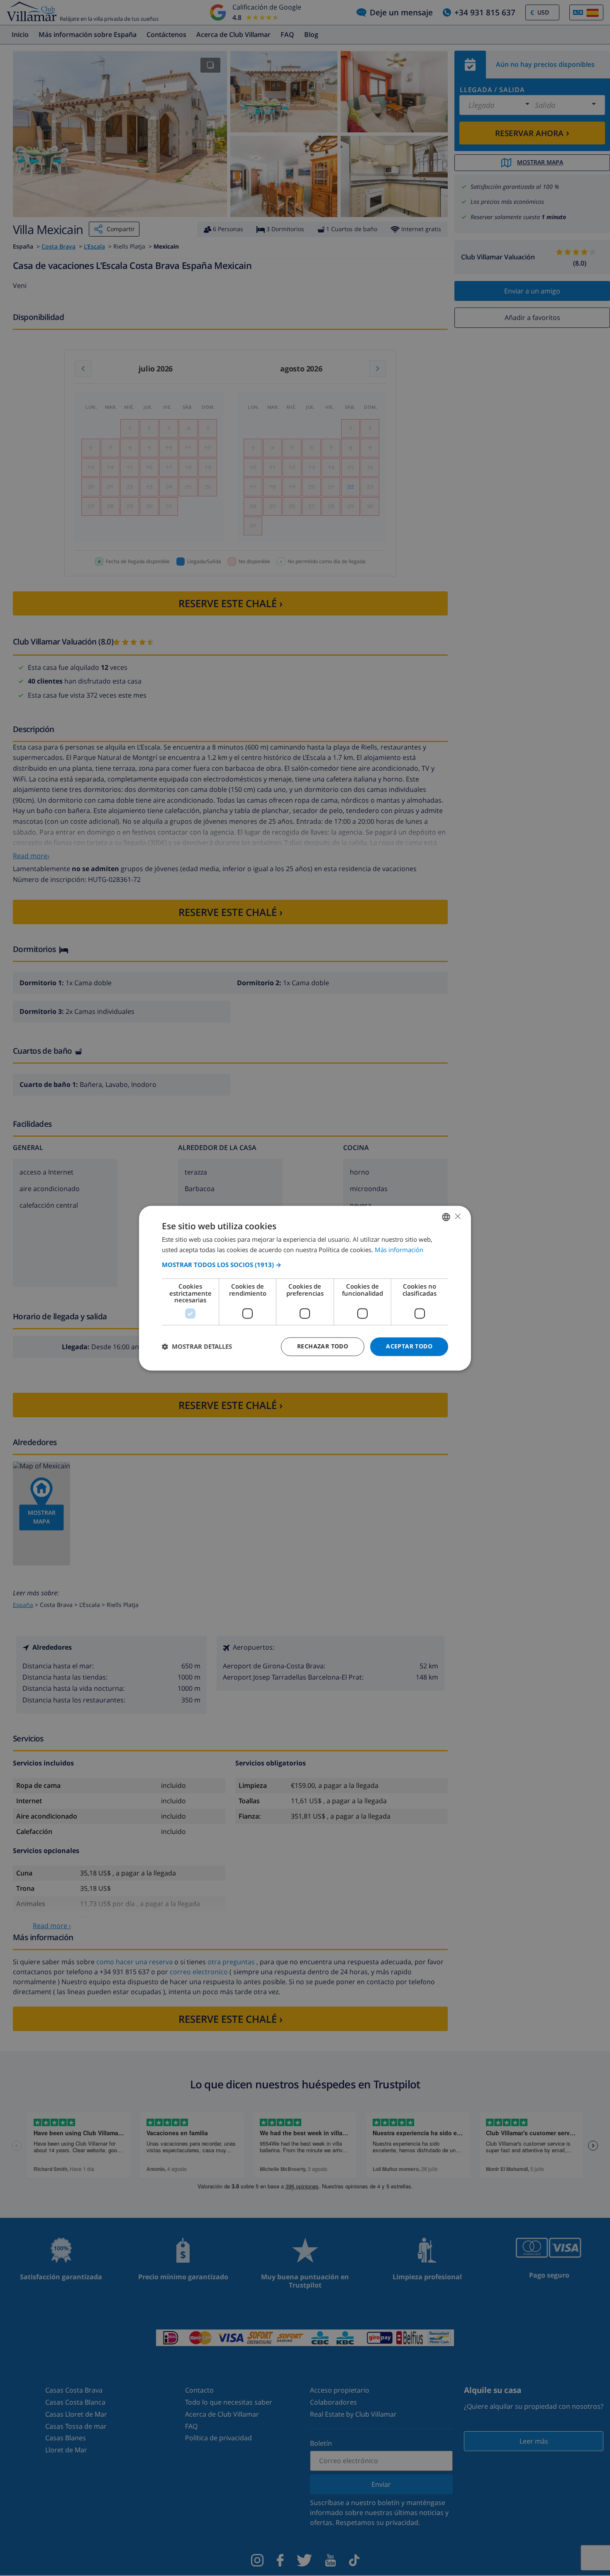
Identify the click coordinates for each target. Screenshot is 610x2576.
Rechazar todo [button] (323, 1346)
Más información (399, 1250)
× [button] (457, 1216)
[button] (305, 1265)
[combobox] (446, 1217)
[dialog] (305, 1288)
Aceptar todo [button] (409, 1346)
